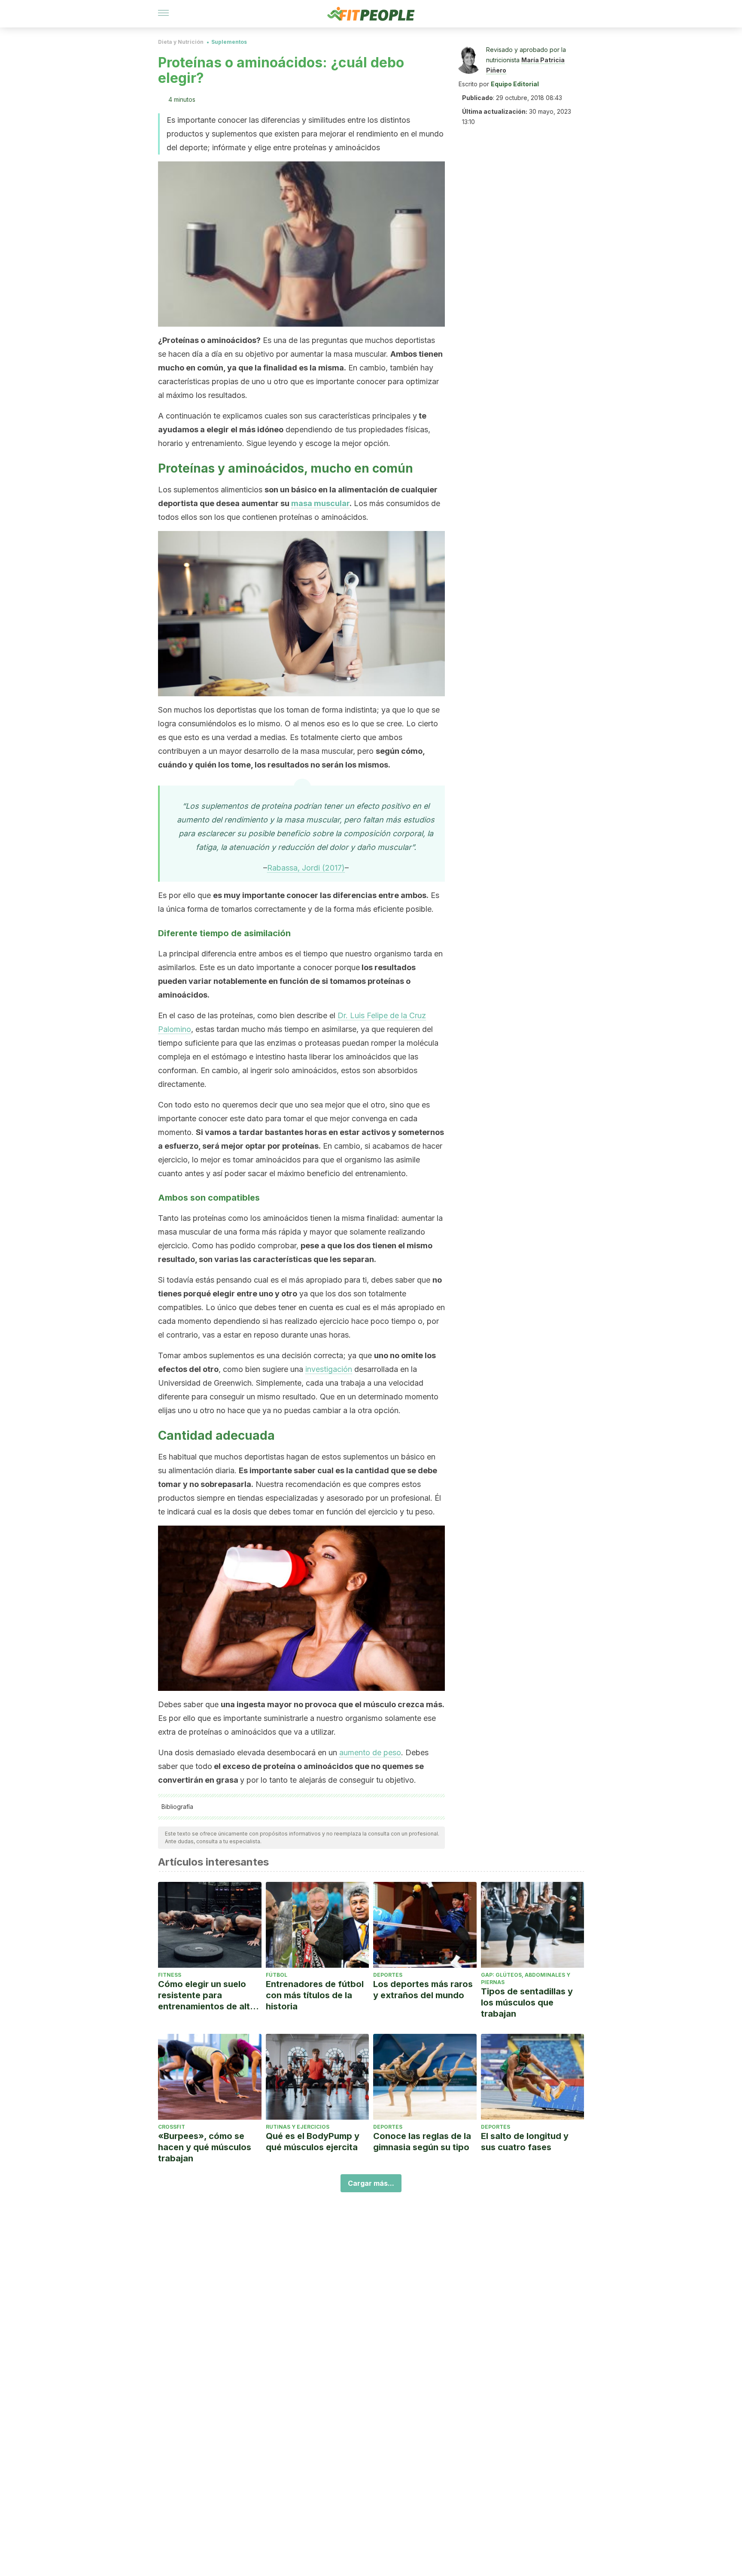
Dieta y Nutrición (181, 42)
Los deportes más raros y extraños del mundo (423, 1990)
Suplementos (229, 42)
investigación (329, 1369)
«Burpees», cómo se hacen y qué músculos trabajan (205, 2147)
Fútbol (277, 1975)
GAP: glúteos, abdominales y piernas (526, 1978)
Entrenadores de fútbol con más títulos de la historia (315, 1995)
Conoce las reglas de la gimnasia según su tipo (422, 2142)
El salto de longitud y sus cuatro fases (525, 2142)
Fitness (170, 1975)
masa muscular (320, 503)
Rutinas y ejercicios (298, 2127)
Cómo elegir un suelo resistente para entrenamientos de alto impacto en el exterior (207, 1995)
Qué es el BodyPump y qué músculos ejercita (313, 2142)
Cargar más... (371, 2183)
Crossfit (172, 2127)
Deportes (388, 1975)
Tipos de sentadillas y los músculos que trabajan (527, 2003)
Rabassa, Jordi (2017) (306, 868)
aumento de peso (370, 1752)
